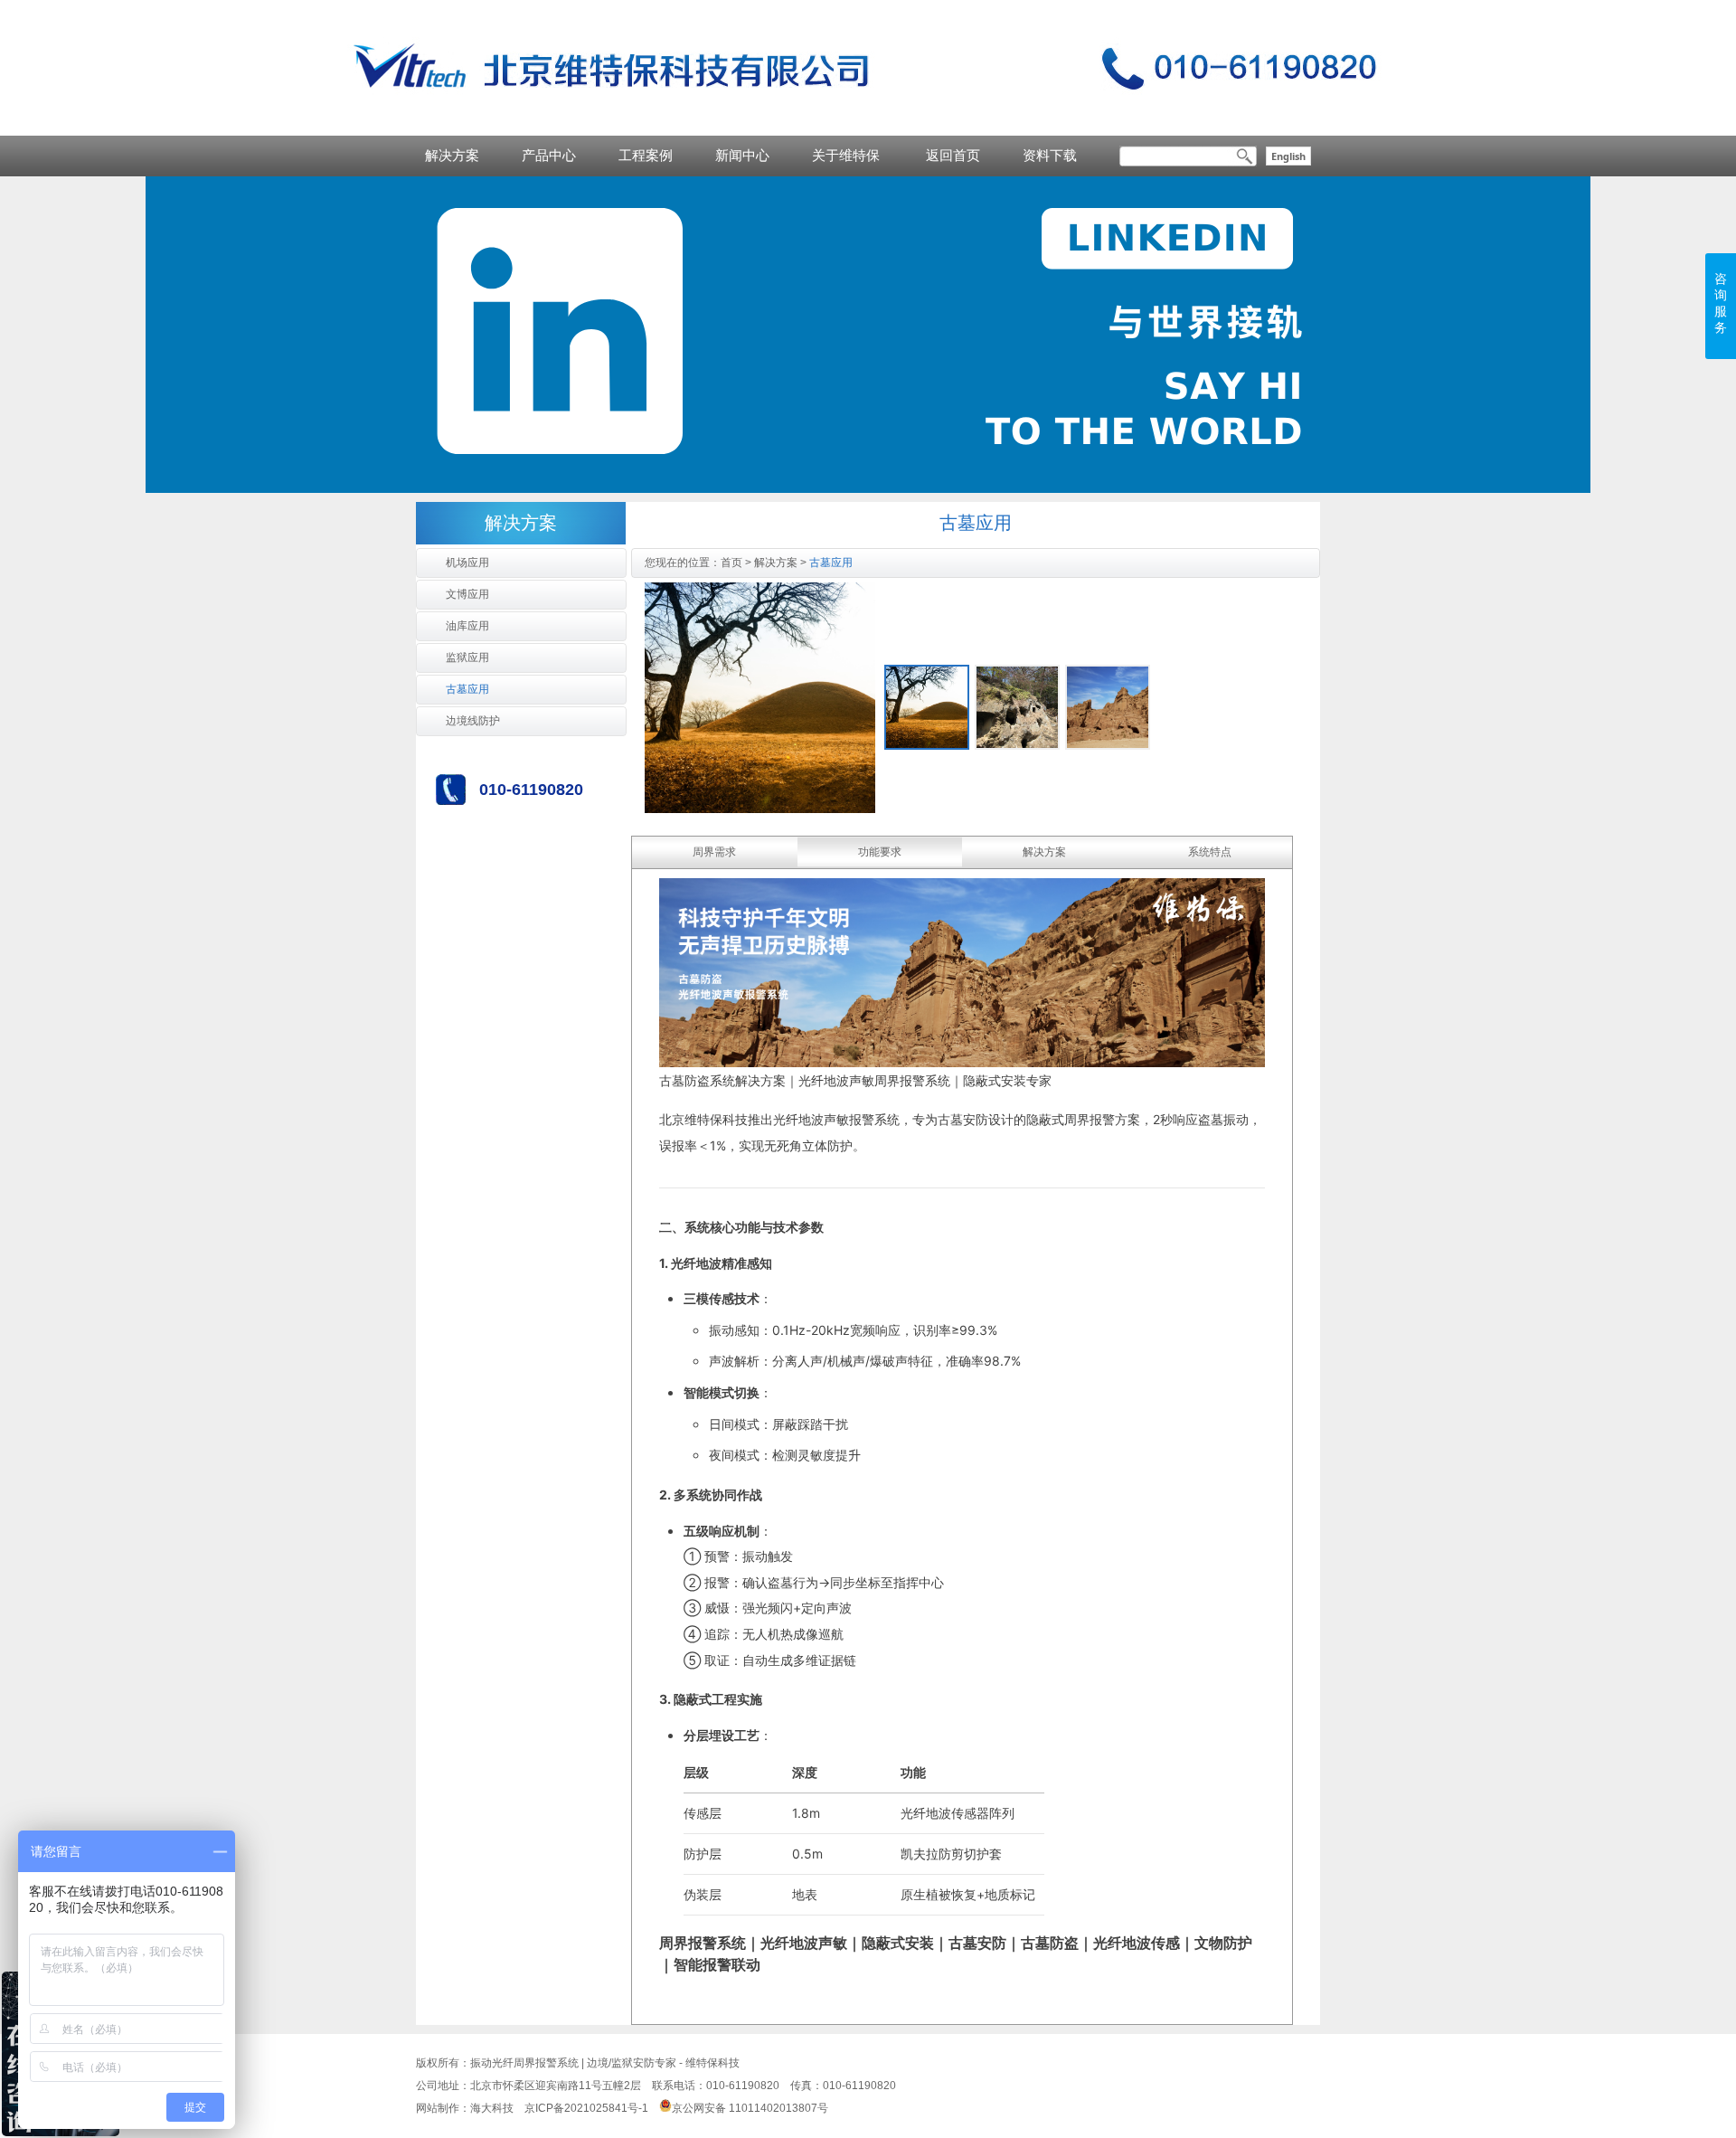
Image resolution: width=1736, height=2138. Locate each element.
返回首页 (953, 155)
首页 (731, 563)
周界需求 (714, 852)
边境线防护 (473, 721)
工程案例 (646, 155)
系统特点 (1210, 852)
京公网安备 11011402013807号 (750, 2108)
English (1288, 156)
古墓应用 (467, 689)
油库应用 (467, 626)
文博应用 (467, 594)
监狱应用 (467, 657)
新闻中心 (742, 155)
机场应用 (467, 563)
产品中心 (549, 155)
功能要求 (880, 852)
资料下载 (1050, 155)
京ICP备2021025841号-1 (586, 2108)
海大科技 (492, 2108)
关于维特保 (846, 155)
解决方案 (452, 155)
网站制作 (438, 2108)
